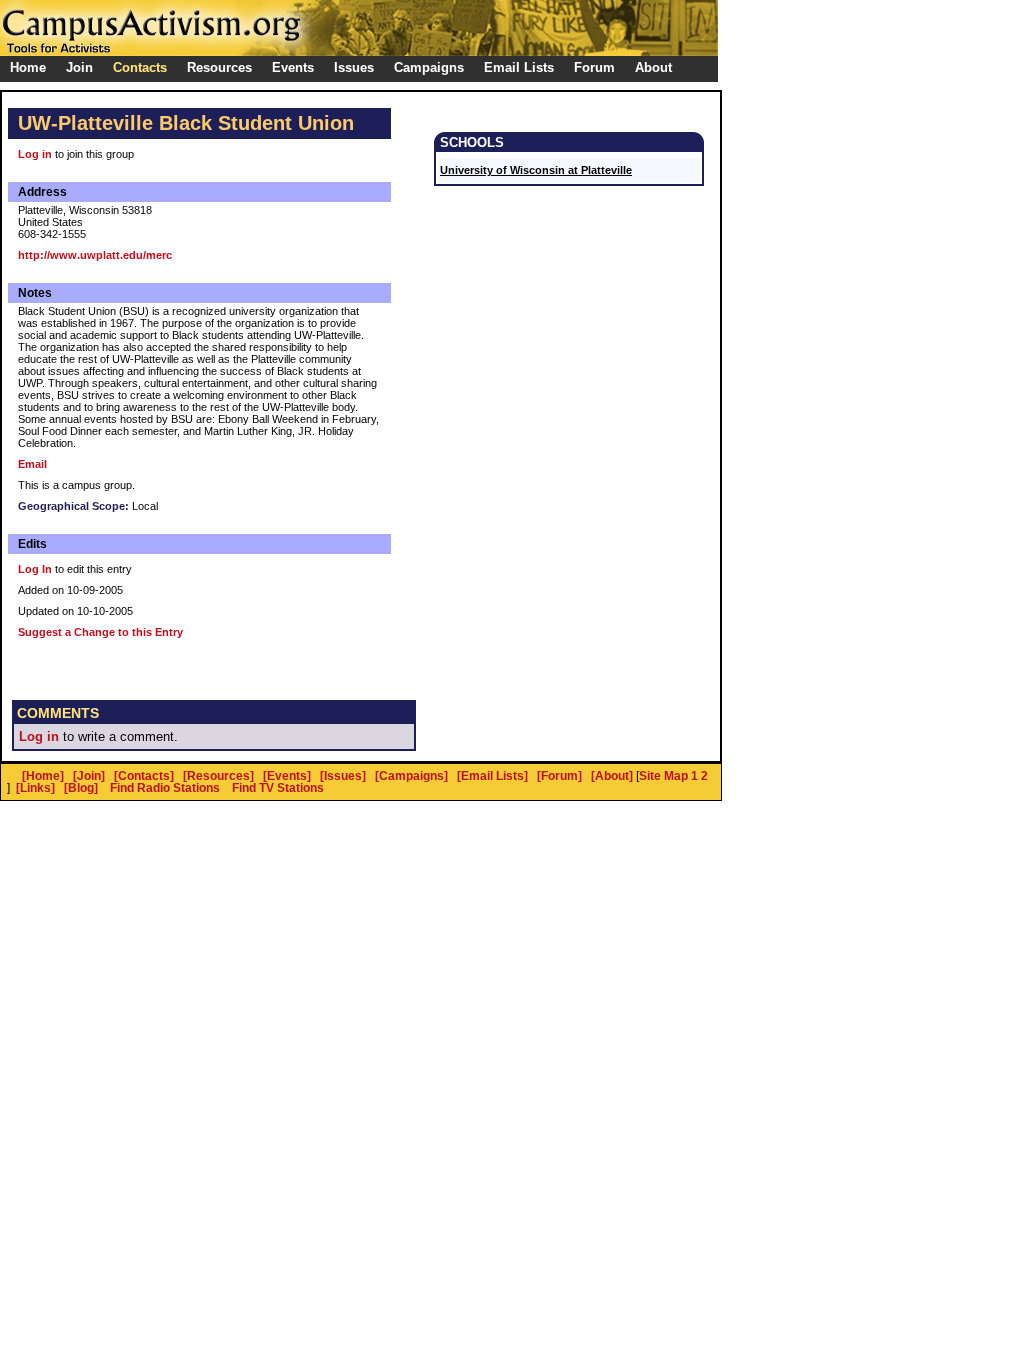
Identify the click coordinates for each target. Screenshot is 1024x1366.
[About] (612, 776)
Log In (35, 569)
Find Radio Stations (165, 788)
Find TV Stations (278, 788)
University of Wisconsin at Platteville (536, 170)
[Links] (35, 788)
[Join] (89, 776)
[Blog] (81, 788)
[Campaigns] (411, 776)
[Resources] (218, 776)
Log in (35, 154)
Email (32, 464)
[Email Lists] (492, 776)
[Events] (287, 776)
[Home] (43, 776)
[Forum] (559, 776)
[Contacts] (144, 776)
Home (28, 67)
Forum (594, 67)
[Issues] (343, 776)
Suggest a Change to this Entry (100, 632)
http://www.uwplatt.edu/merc (95, 255)
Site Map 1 (668, 776)
